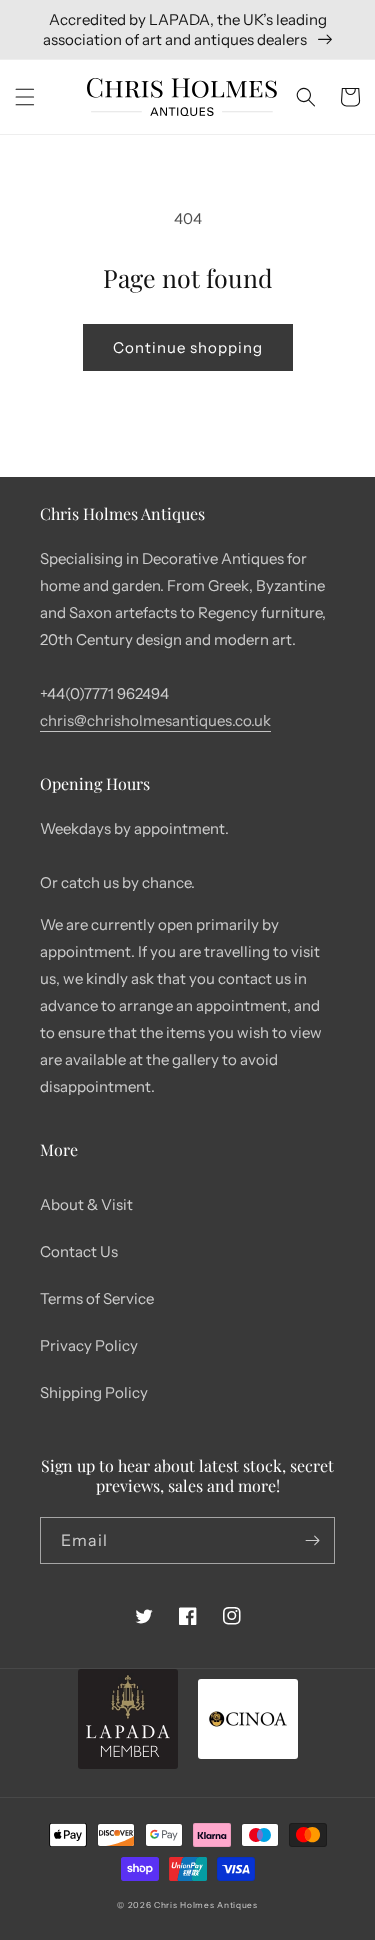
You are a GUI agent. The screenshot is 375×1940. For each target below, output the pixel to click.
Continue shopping (188, 347)
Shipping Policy (94, 1392)
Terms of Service (97, 1298)
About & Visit (86, 1204)
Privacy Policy (89, 1345)
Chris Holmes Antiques (206, 1905)
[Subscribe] (312, 1540)
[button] (25, 97)
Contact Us (79, 1251)
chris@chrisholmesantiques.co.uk (155, 720)
